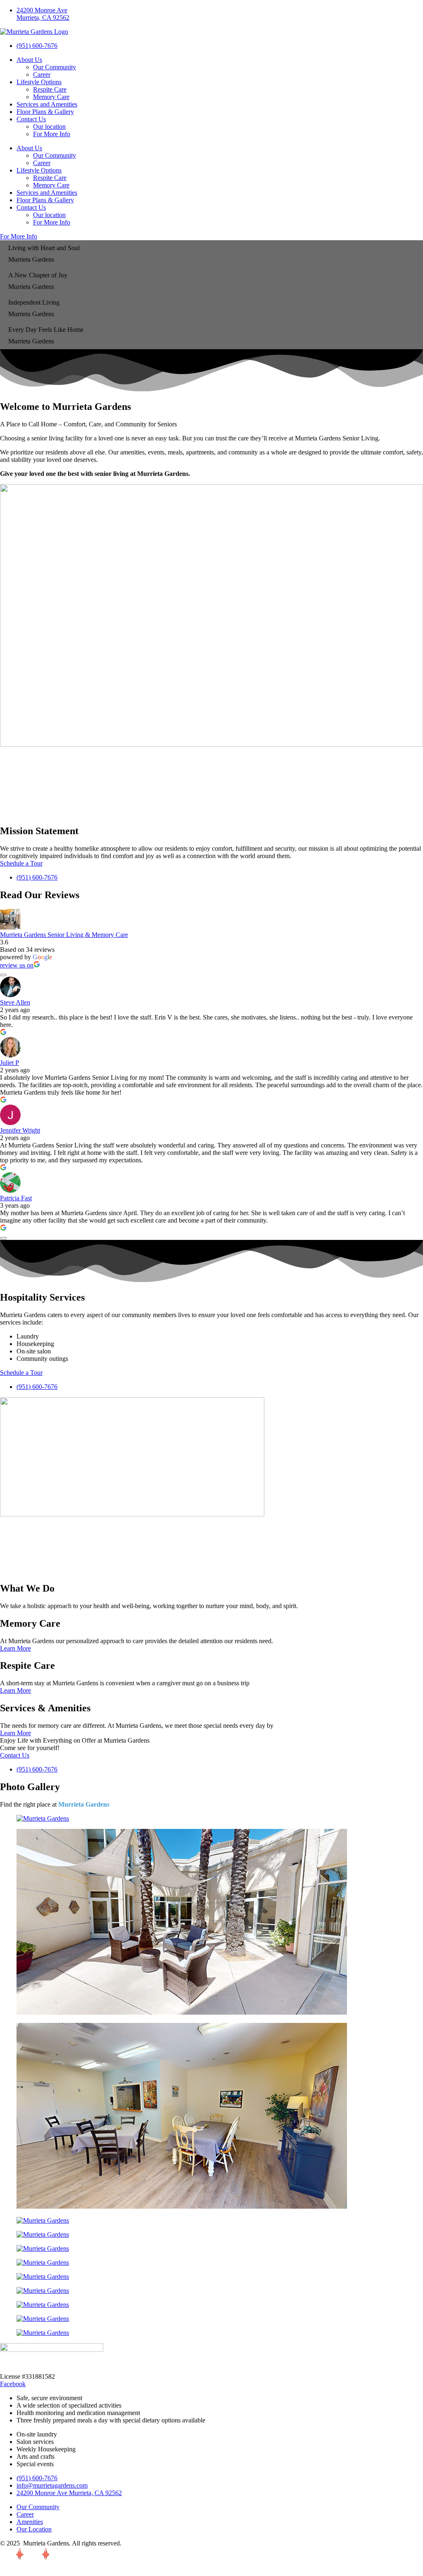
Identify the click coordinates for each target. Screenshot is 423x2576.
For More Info (52, 134)
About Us (29, 60)
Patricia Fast (16, 1198)
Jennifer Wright (20, 1130)
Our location (49, 127)
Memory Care (51, 97)
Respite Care (50, 89)
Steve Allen (15, 1002)
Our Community (55, 67)
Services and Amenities (47, 104)
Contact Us (31, 119)
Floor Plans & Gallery (45, 112)
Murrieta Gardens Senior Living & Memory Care (64, 935)
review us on (17, 965)
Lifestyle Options (39, 82)
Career (42, 75)
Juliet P (10, 1063)
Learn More (15, 1648)
